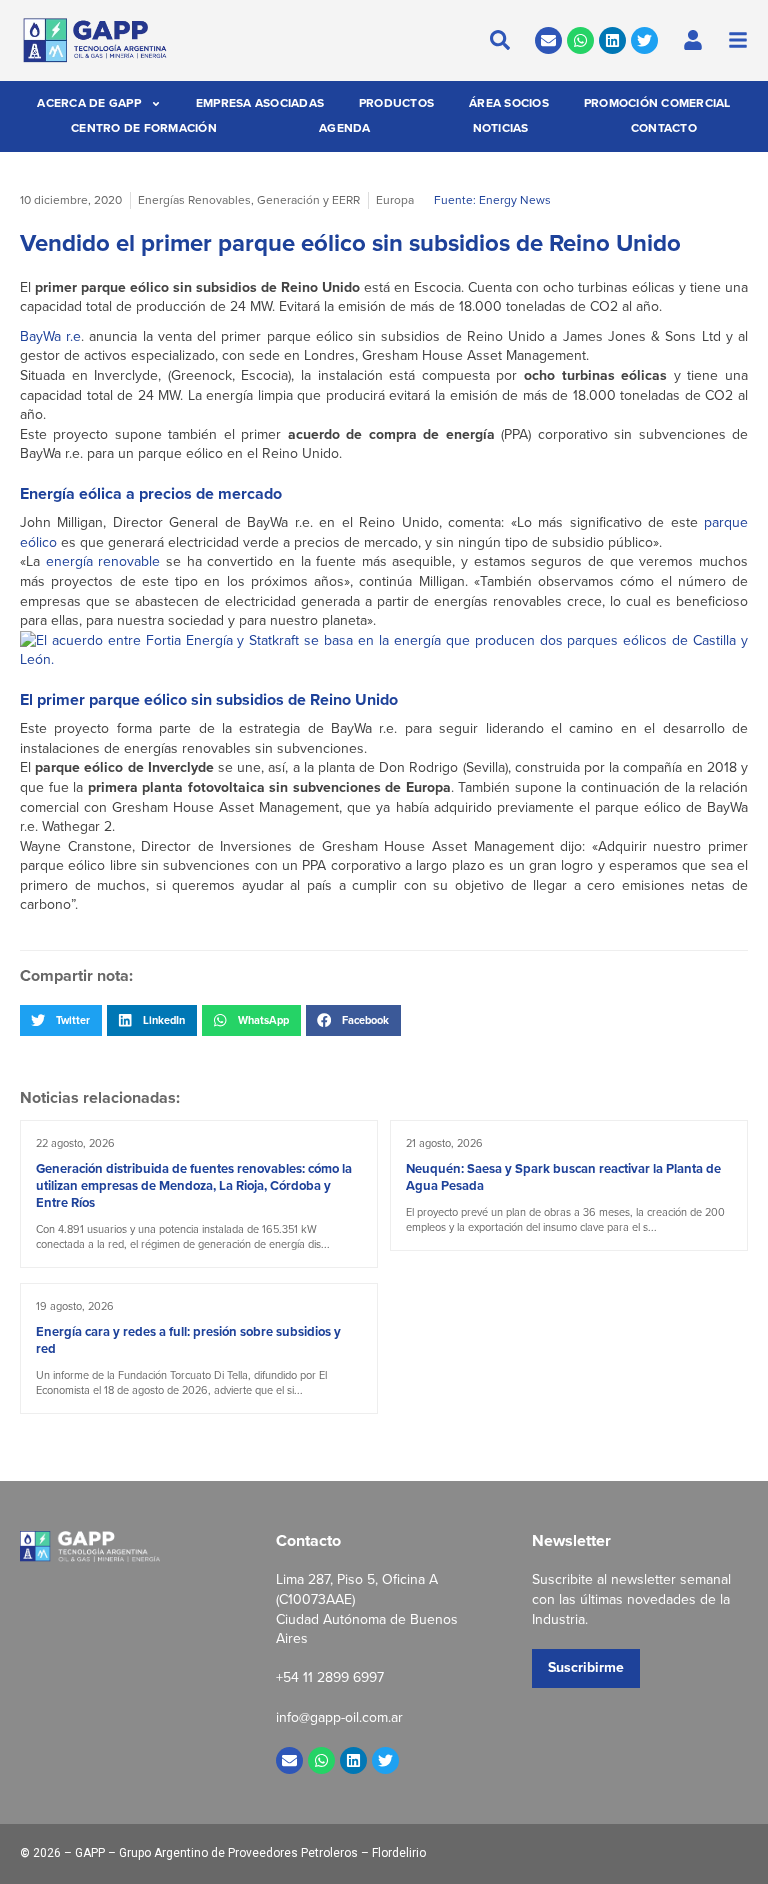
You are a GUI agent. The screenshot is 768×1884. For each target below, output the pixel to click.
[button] (61, 1020)
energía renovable (103, 561)
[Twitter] (644, 40)
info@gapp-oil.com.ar (339, 1717)
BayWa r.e (50, 336)
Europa (395, 200)
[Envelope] (548, 40)
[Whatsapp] (580, 40)
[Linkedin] (612, 40)
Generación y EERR (308, 200)
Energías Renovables (194, 200)
